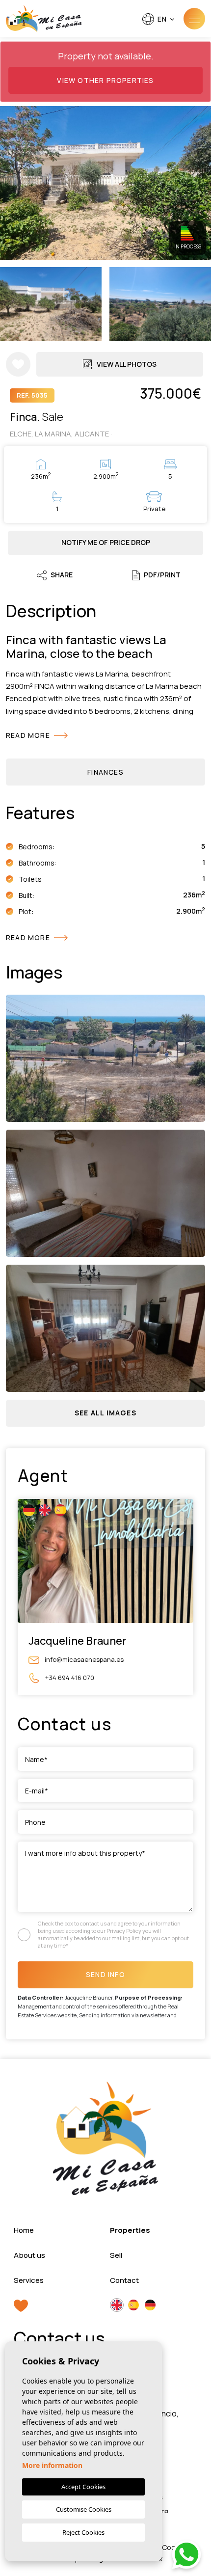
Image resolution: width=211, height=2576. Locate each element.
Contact (124, 2280)
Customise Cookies (84, 2509)
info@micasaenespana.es (83, 1659)
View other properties (105, 80)
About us (29, 2255)
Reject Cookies (83, 2532)
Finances (105, 772)
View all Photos (127, 364)
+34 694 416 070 (69, 1677)
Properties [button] (130, 2230)
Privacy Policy (124, 1931)
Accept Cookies (83, 2487)
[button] (105, 1413)
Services (29, 2280)
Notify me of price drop (106, 542)
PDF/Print (162, 575)
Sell (116, 2255)
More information (52, 2465)
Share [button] (62, 575)
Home (24, 2230)
